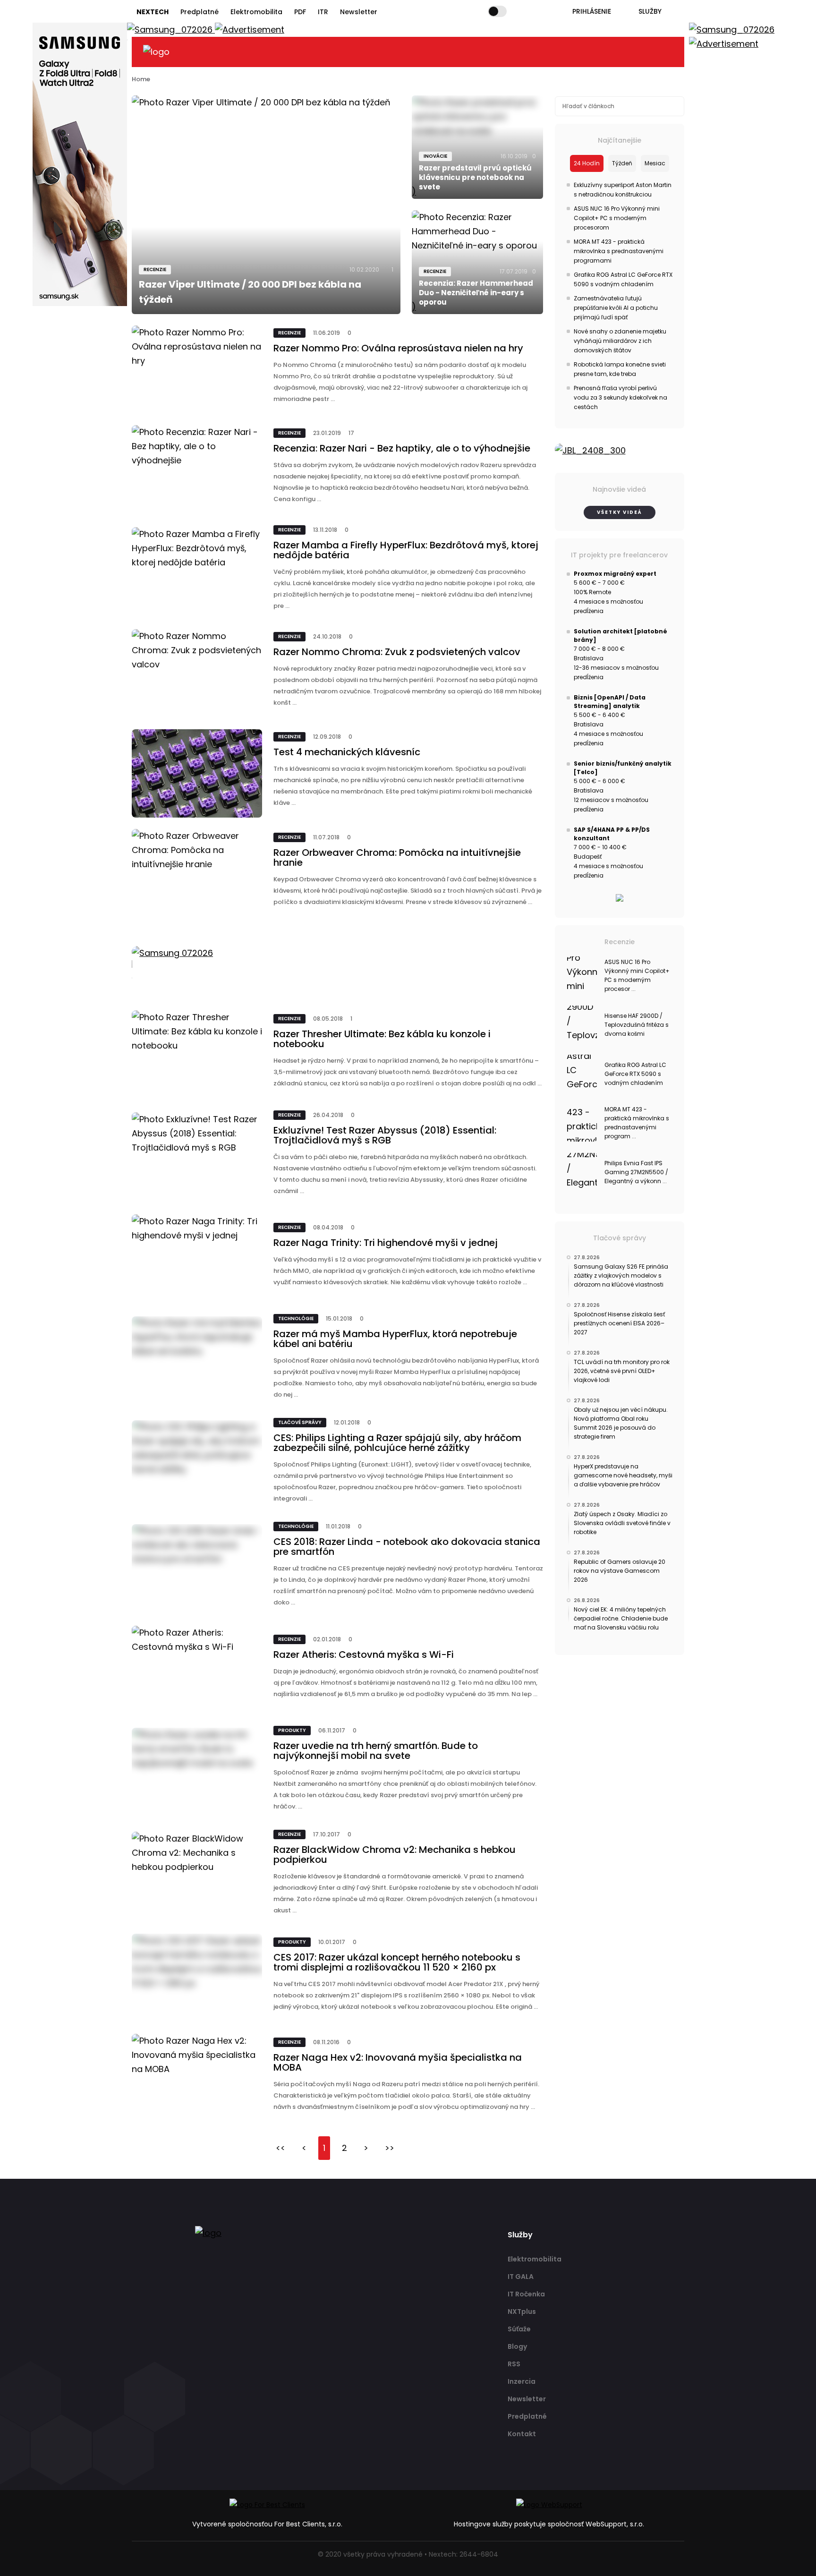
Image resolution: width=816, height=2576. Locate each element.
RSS (514, 2364)
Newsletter (359, 12)
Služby (650, 11)
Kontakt (522, 2434)
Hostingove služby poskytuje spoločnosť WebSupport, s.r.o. (549, 2524)
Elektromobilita (256, 12)
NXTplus (522, 2312)
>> (390, 2148)
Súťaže (519, 2329)
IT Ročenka (526, 2294)
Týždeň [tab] (622, 163)
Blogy (517, 2346)
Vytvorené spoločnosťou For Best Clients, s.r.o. (267, 2524)
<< (280, 2148)
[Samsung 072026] (338, 964)
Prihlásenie (592, 11)
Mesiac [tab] (655, 163)
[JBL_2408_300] (620, 451)
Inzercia (522, 2381)
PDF (300, 12)
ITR (323, 12)
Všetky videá (620, 512)
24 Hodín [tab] (587, 163)
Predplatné (200, 12)
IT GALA (521, 2277)
